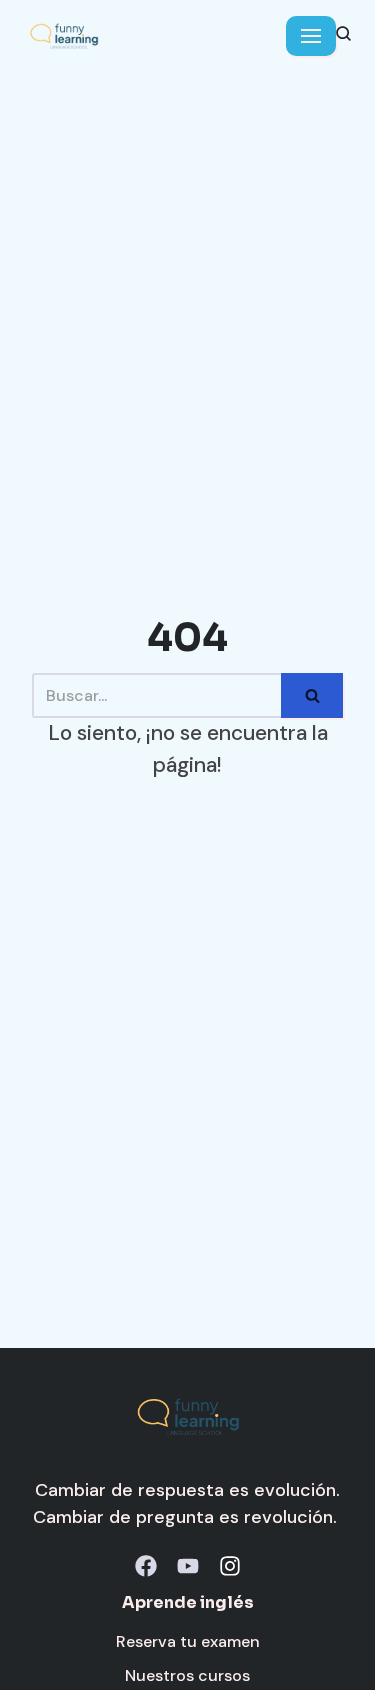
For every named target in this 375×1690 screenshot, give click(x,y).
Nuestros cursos (187, 1675)
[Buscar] (312, 695)
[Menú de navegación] (311, 36)
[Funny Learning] (64, 36)
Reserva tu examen (188, 1641)
